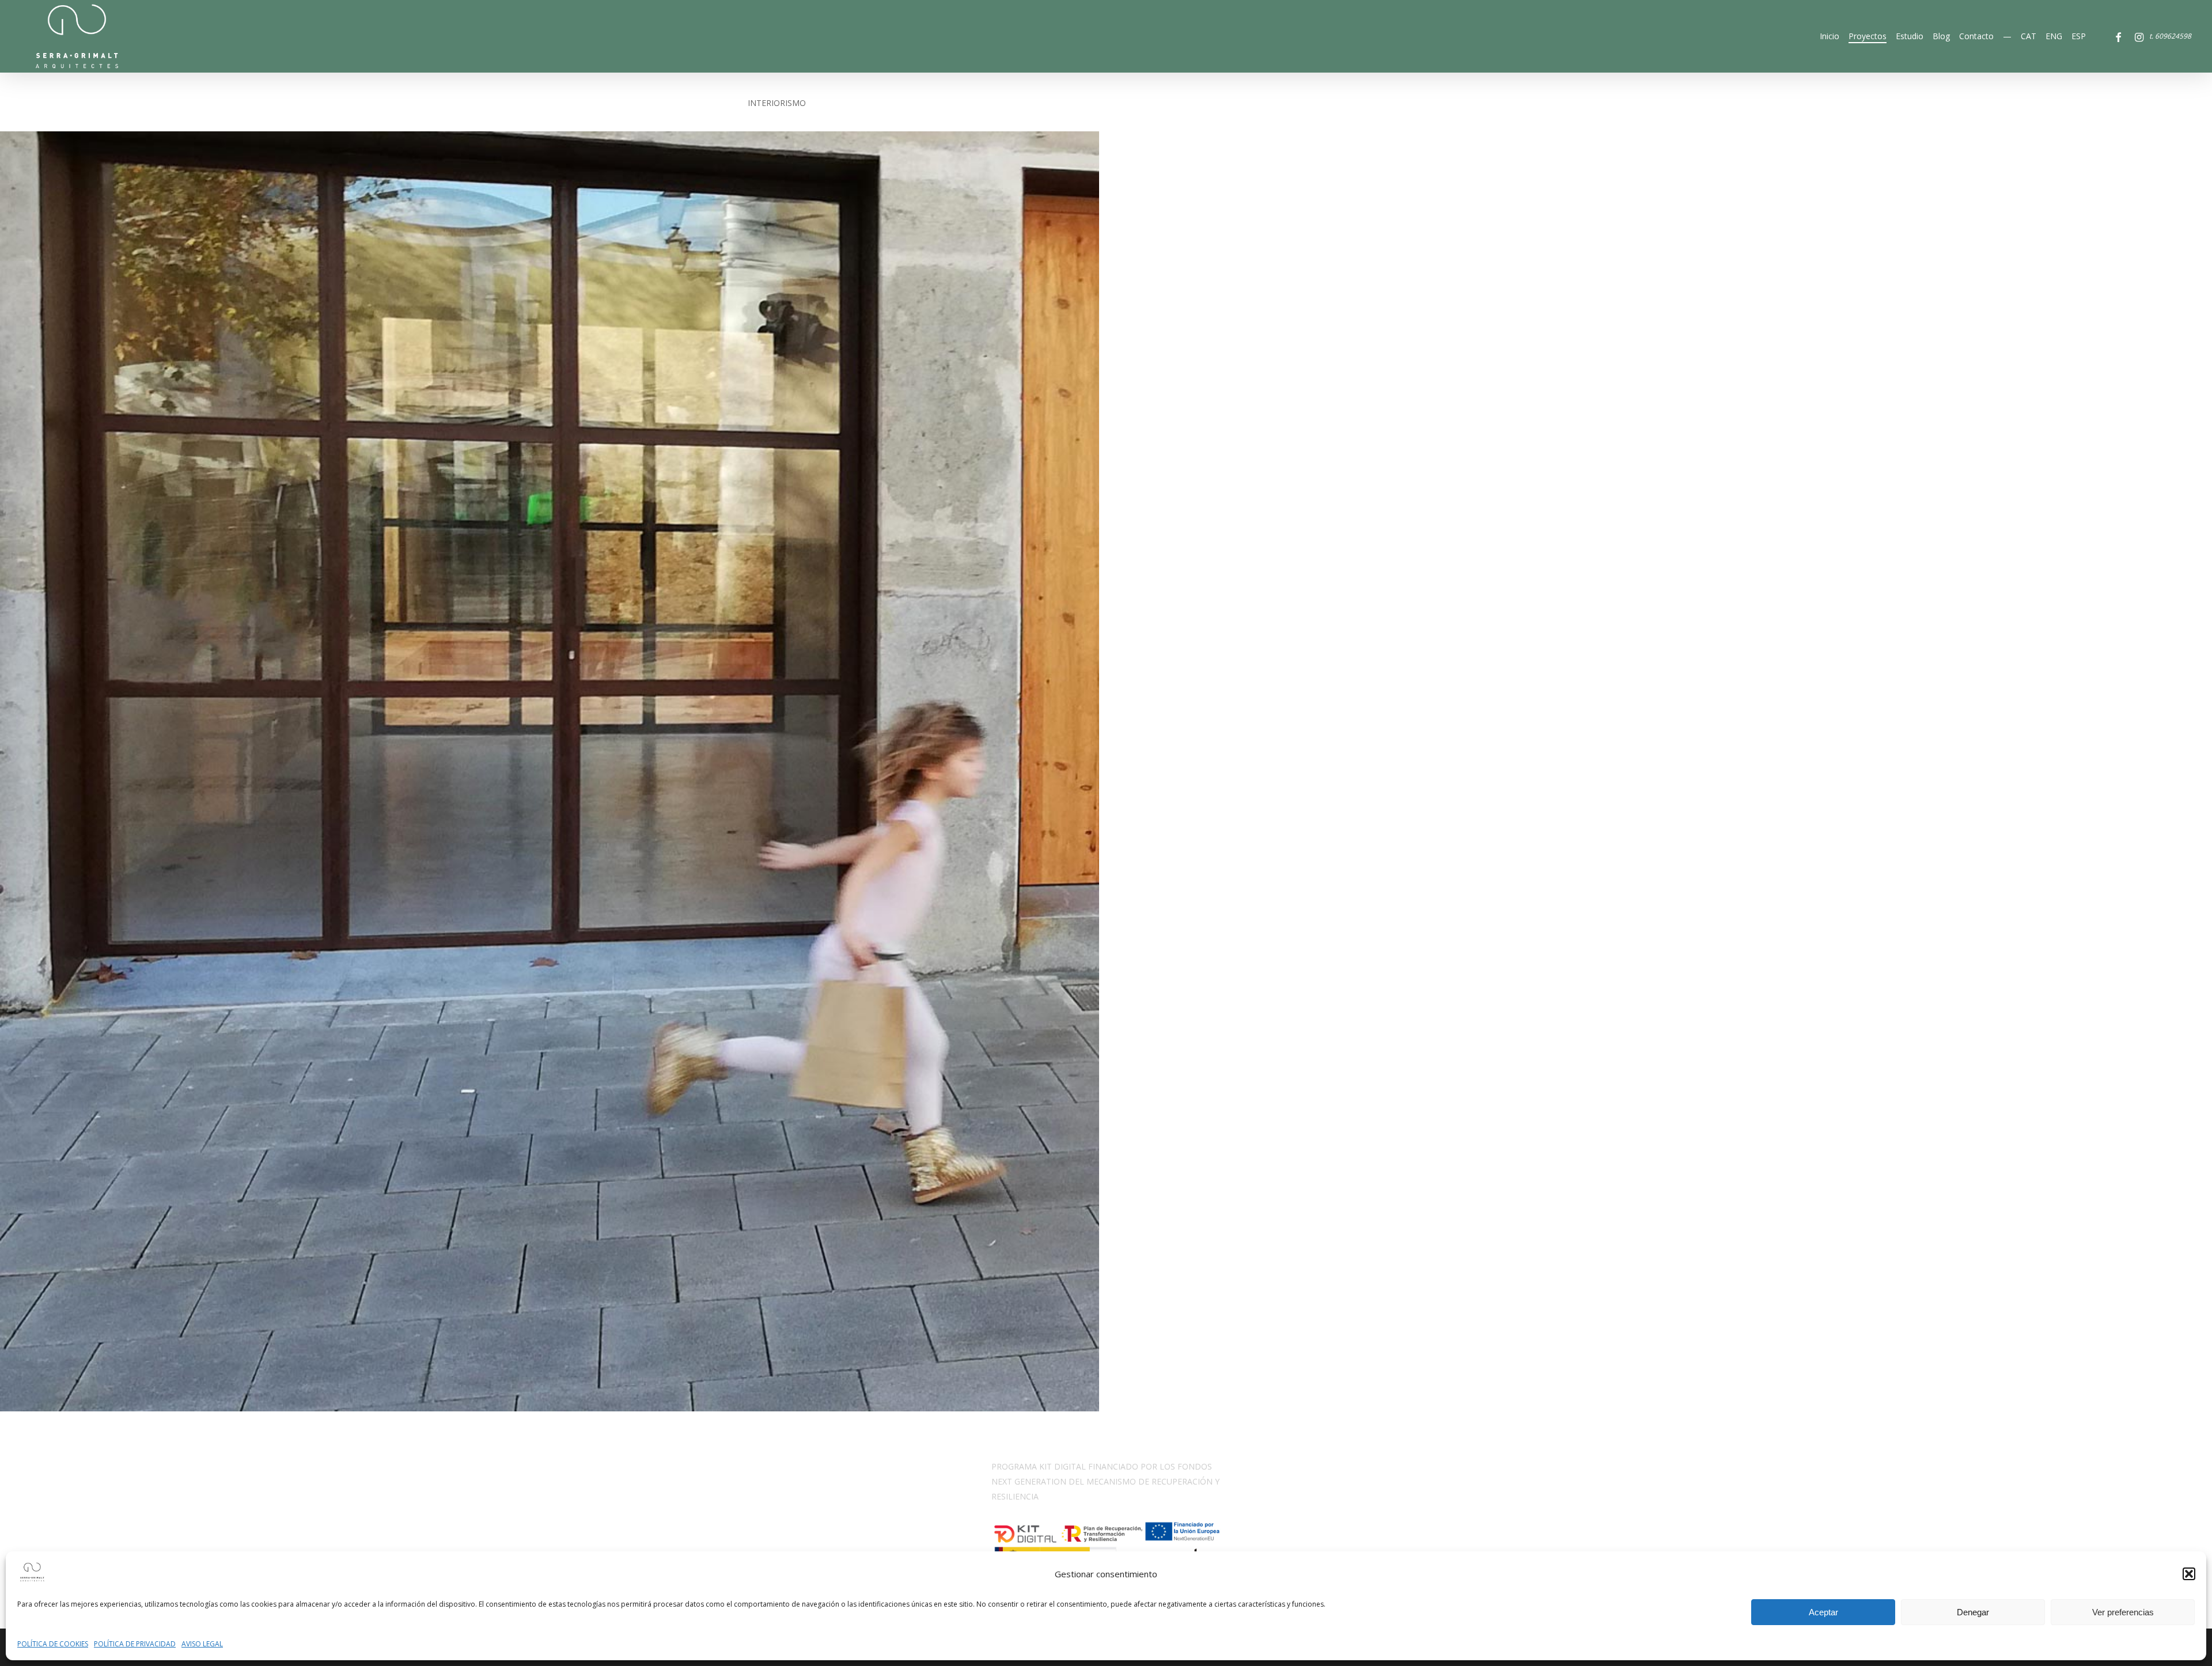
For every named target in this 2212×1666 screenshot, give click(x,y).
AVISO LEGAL (202, 1644)
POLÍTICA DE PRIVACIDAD (135, 1644)
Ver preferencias (2123, 1612)
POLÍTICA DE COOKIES (53, 1644)
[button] (2189, 1574)
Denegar (1973, 1612)
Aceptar (1823, 1612)
